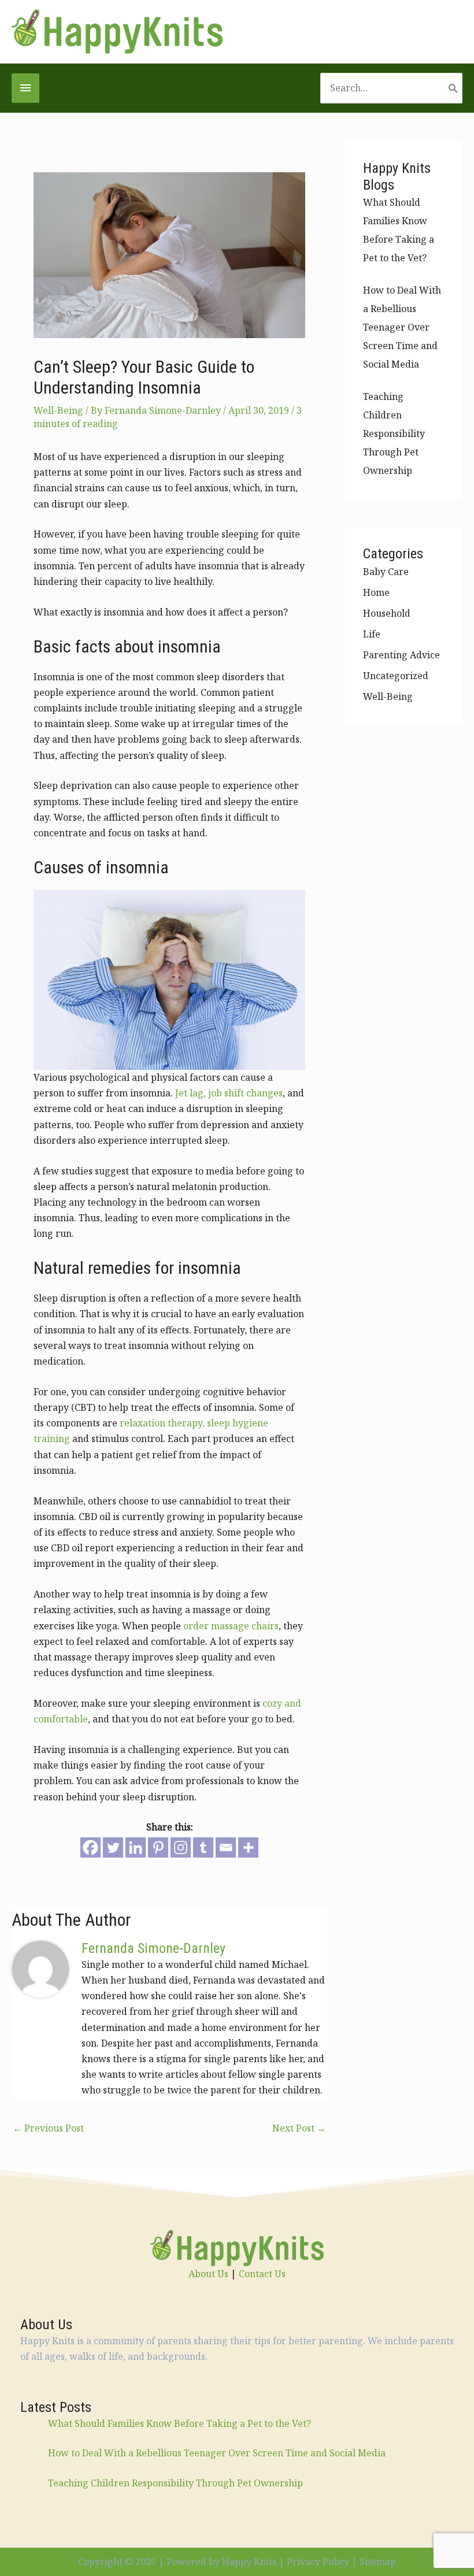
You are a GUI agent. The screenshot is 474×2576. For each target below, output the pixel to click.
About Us (208, 2274)
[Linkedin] (136, 1847)
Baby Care (386, 572)
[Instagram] (181, 1847)
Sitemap (378, 2562)
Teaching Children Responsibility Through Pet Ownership (394, 433)
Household (387, 613)
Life (372, 634)
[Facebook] (90, 1847)
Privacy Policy (318, 2562)
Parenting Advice (401, 655)
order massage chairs (231, 1626)
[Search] (453, 88)
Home (376, 592)
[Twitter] (113, 1847)
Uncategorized (396, 676)
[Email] (226, 1847)
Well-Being (58, 410)
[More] (248, 1847)
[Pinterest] (158, 1847)
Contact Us (262, 2274)
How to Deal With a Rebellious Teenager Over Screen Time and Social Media (402, 327)
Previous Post (48, 2128)
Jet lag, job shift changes (229, 1093)
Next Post (299, 2128)
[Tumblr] (203, 1847)
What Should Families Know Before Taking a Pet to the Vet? (179, 2423)
